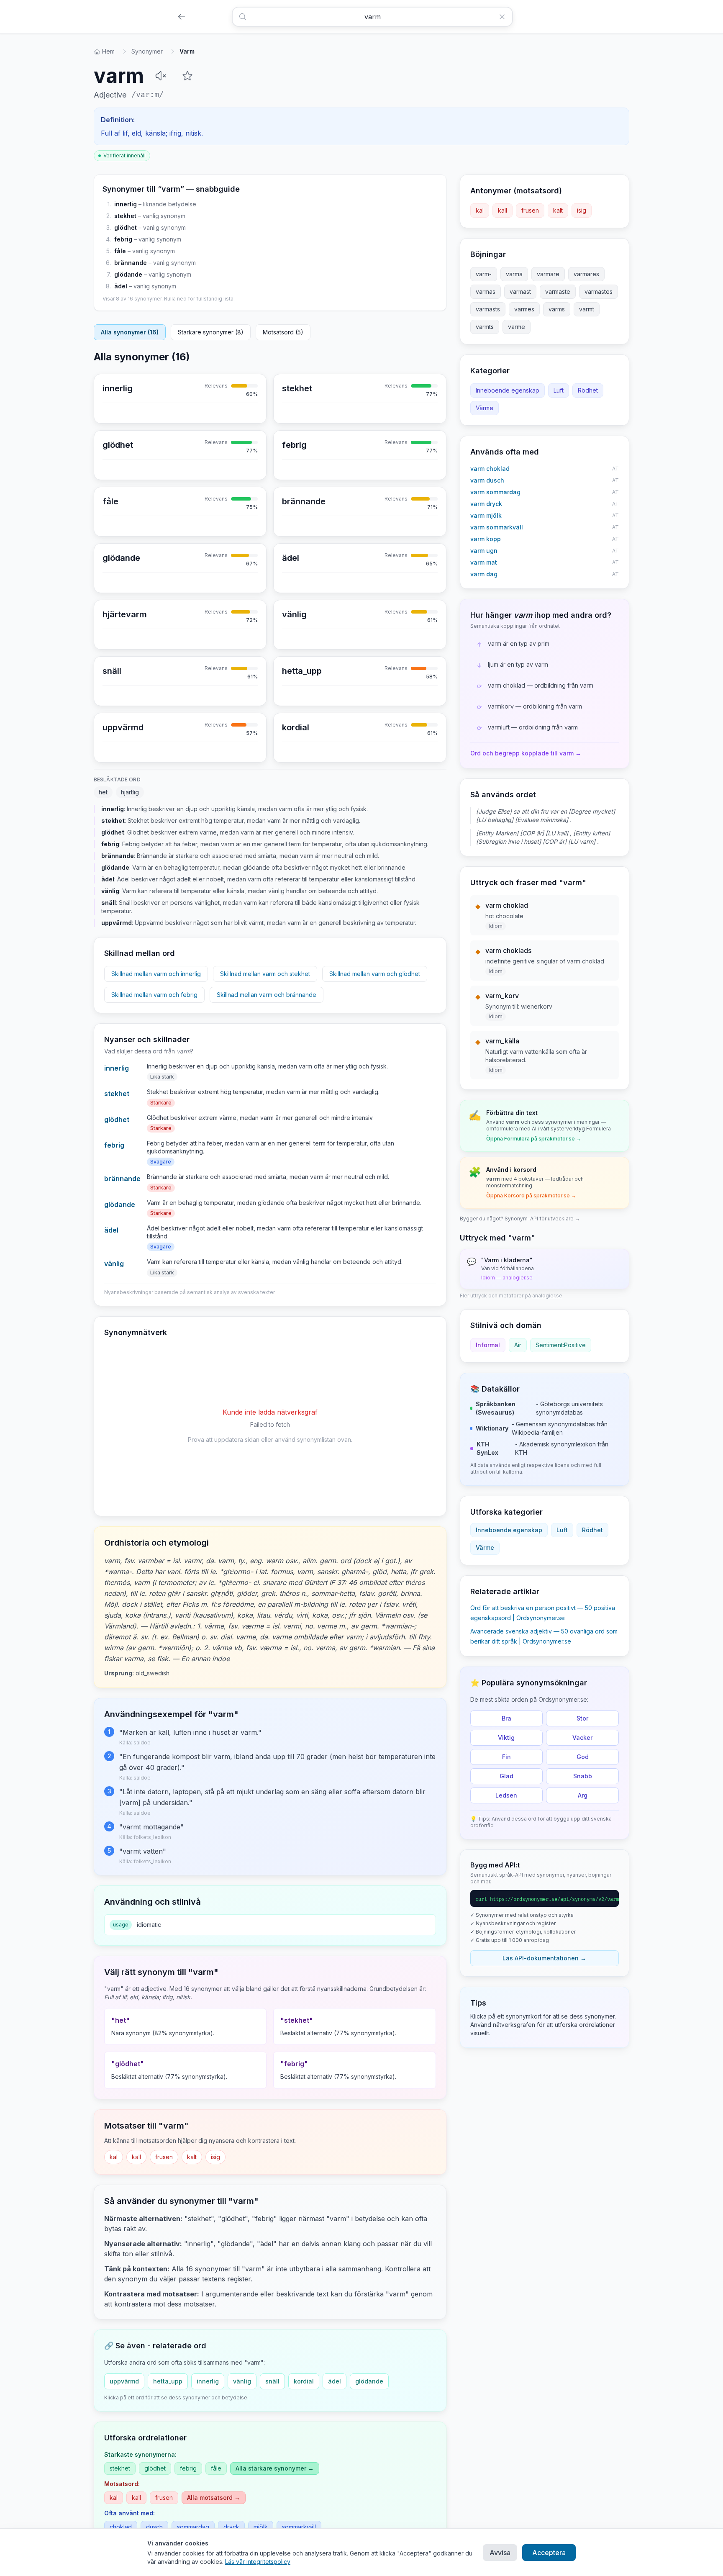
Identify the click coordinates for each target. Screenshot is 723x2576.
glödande (128, 274)
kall (136, 2157)
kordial (304, 2381)
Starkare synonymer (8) (211, 332)
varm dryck (486, 504)
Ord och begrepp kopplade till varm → (526, 753)
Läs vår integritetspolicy (258, 2562)
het (103, 792)
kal (114, 2157)
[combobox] (372, 17)
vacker (582, 1737)
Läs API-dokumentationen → (544, 1958)
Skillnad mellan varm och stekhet (265, 974)
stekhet (125, 216)
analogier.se (547, 1296)
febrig (123, 239)
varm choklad (490, 469)
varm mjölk (486, 515)
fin (506, 1757)
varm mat (484, 562)
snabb (583, 1776)
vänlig (114, 1264)
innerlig (126, 204)
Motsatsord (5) (283, 332)
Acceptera (549, 2553)
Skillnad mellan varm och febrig (154, 995)
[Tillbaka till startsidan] (182, 17)
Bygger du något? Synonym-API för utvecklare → (520, 1219)
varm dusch (487, 480)
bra (506, 1718)
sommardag (193, 2527)
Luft (559, 390)
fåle (120, 251)
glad (506, 1776)
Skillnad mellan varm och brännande (267, 995)
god (583, 1757)
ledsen (506, 1795)
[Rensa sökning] (505, 17)
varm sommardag (495, 492)
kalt (192, 2157)
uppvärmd (124, 2381)
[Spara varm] (187, 76)
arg (583, 1795)
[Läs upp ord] (161, 76)
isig (215, 2157)
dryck (231, 2527)
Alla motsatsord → (214, 2498)
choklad (121, 2527)
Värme (485, 408)
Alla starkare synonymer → (275, 2468)
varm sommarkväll (497, 527)
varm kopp (486, 539)
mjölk (261, 2527)
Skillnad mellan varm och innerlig (156, 974)
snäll (272, 2381)
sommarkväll (299, 2527)
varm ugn (484, 551)
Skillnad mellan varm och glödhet (375, 974)
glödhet (126, 227)
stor (582, 1718)
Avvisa (500, 2553)
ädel (121, 286)
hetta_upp (168, 2381)
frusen (164, 2157)
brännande (131, 263)
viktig (506, 1737)
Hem (108, 51)
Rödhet (588, 390)
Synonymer (147, 51)
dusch (154, 2527)
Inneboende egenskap (508, 390)
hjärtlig (130, 792)
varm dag (484, 574)
